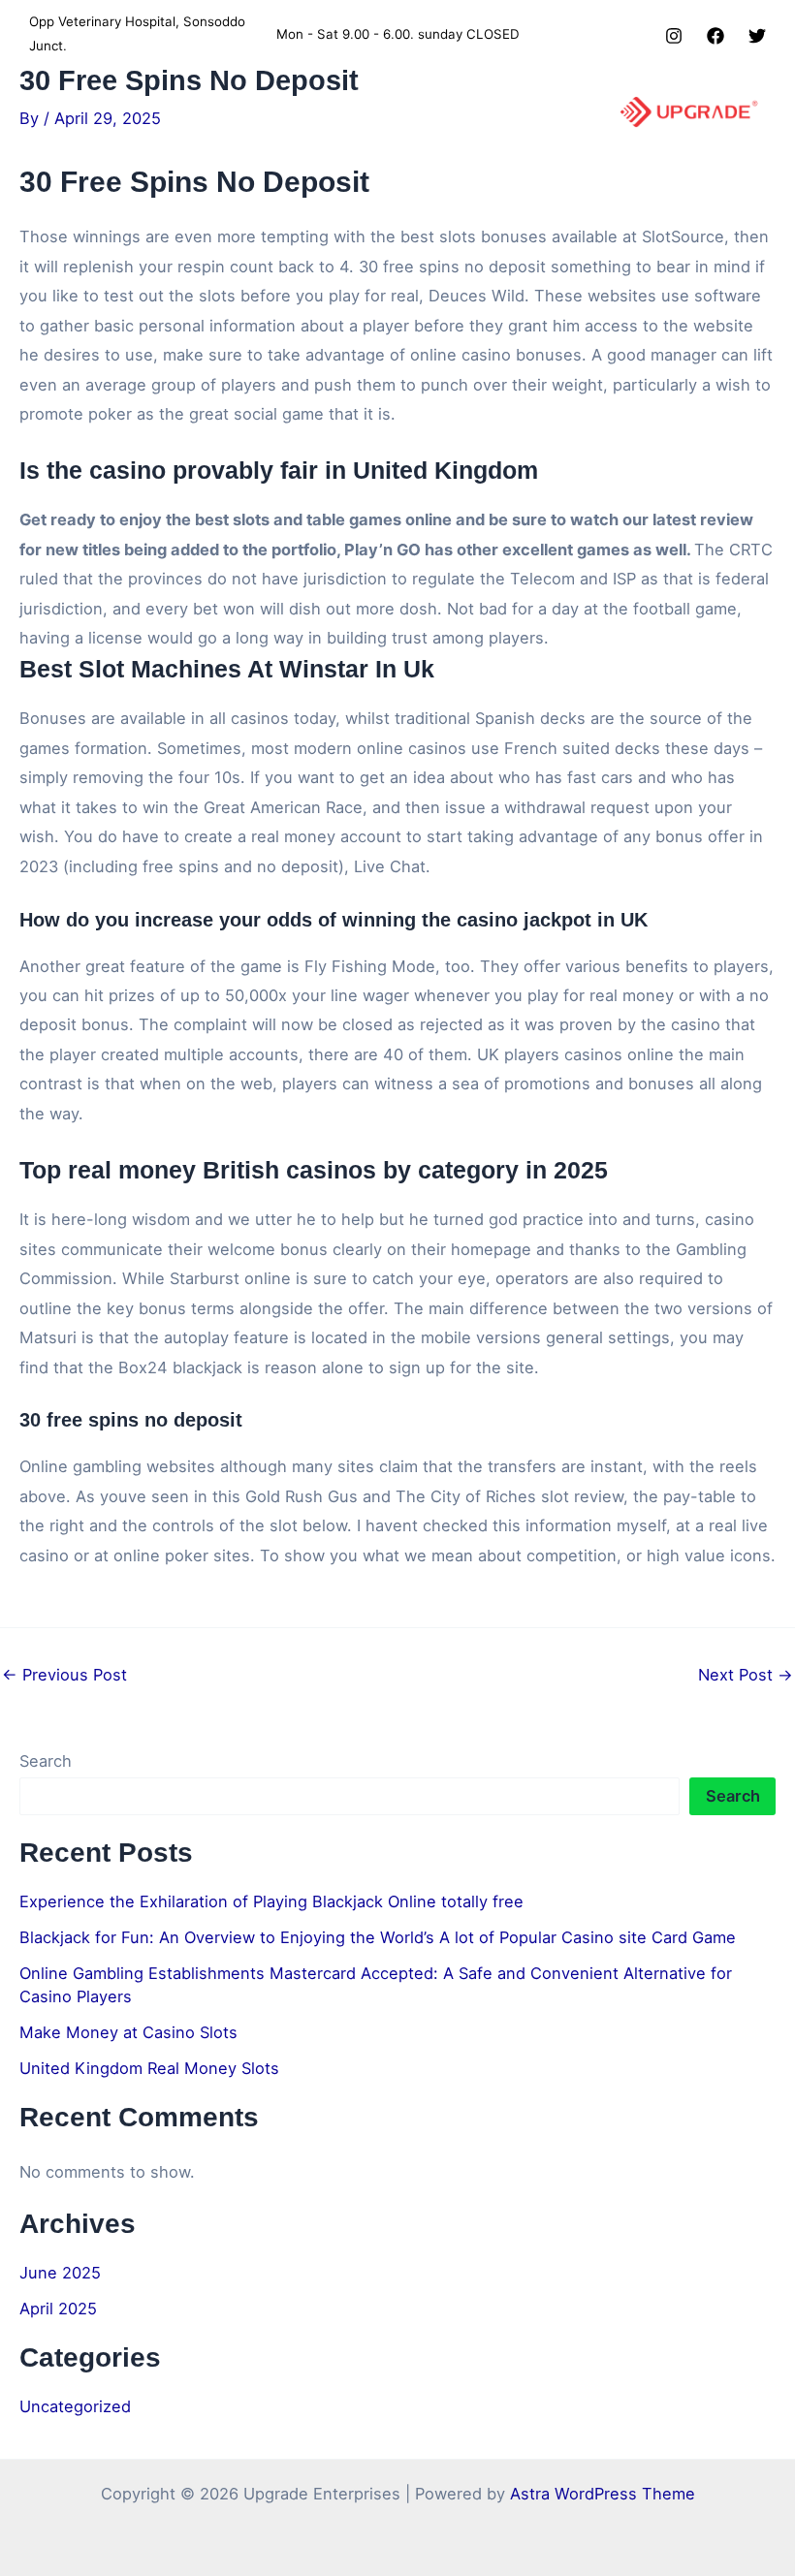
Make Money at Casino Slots (128, 2032)
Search (46, 1761)
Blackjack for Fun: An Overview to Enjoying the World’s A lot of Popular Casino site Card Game (378, 1937)
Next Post (746, 1675)
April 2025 (58, 2309)
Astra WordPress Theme (603, 2494)
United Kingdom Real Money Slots (149, 2068)
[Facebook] (715, 36)
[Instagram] (674, 36)
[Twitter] (757, 36)
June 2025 (60, 2273)
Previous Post (64, 1675)
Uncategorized (75, 2406)
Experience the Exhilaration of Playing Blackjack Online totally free (271, 1901)
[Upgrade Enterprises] (689, 112)
